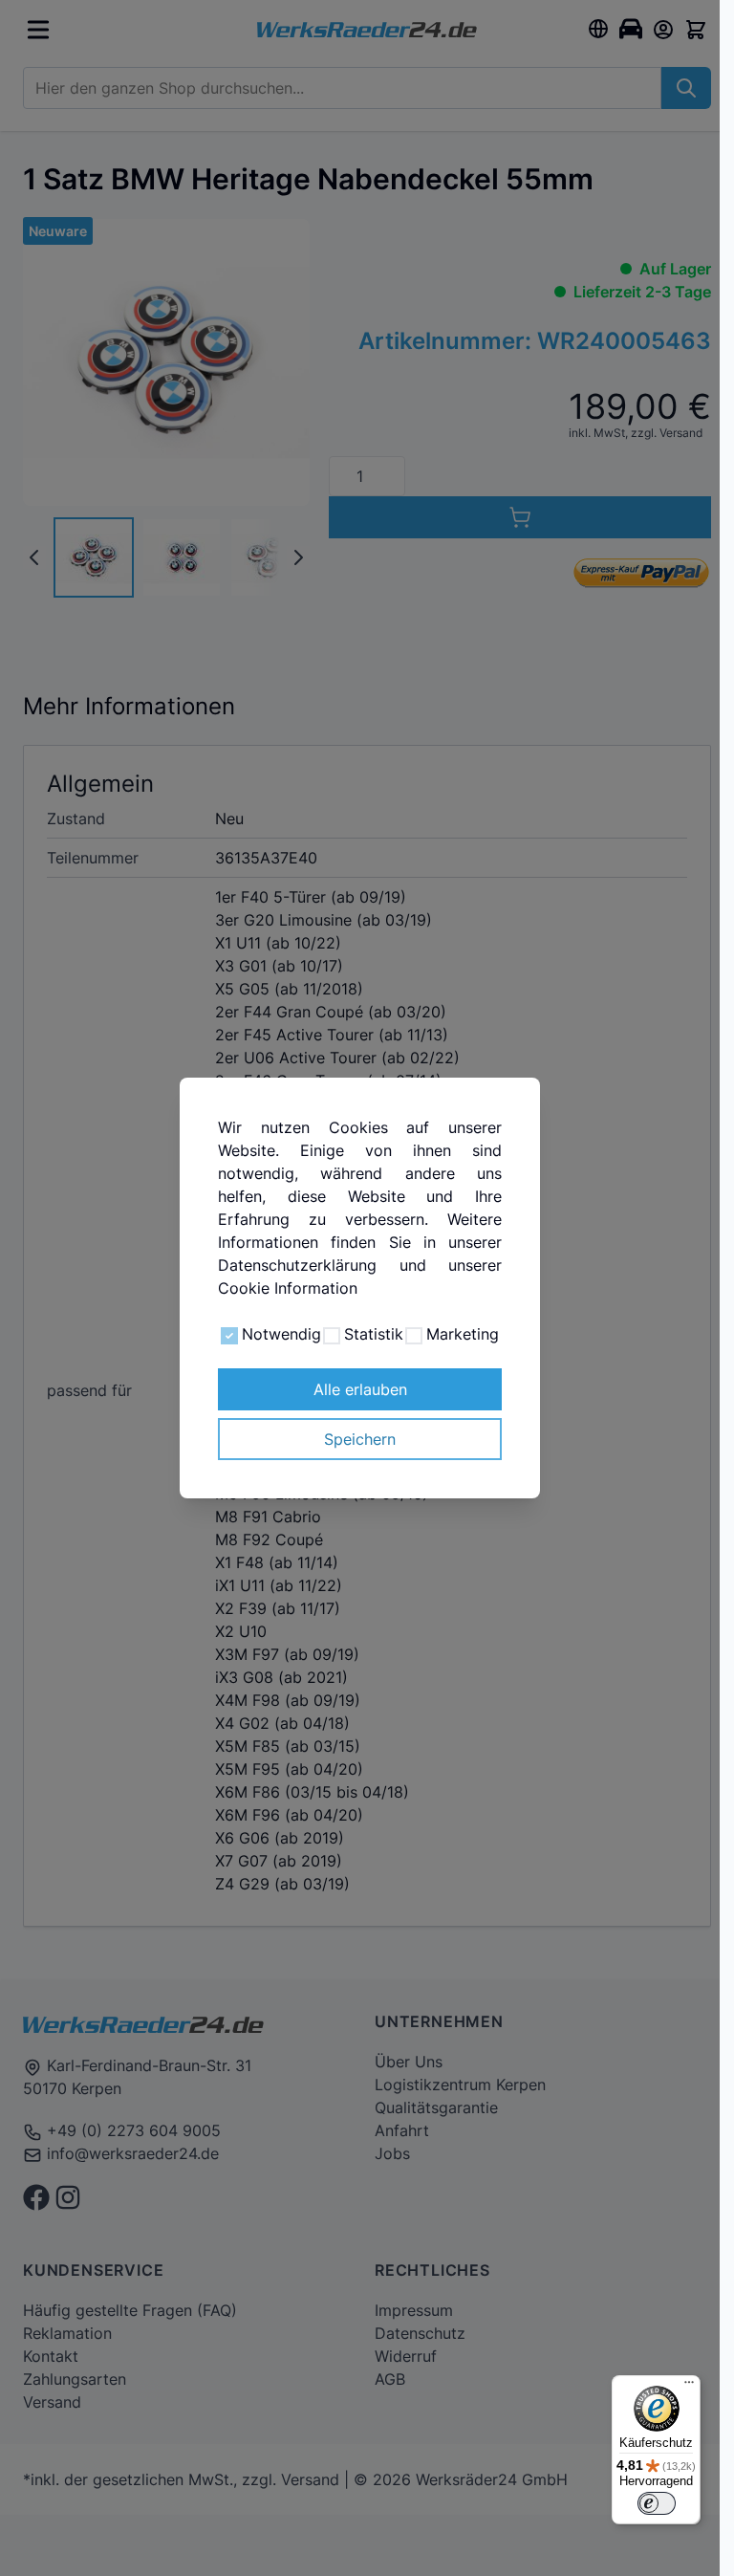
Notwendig (281, 1334)
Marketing (463, 1334)
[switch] (657, 2503)
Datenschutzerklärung (297, 1265)
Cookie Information (288, 1288)
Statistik (374, 1334)
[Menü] (689, 2387)
